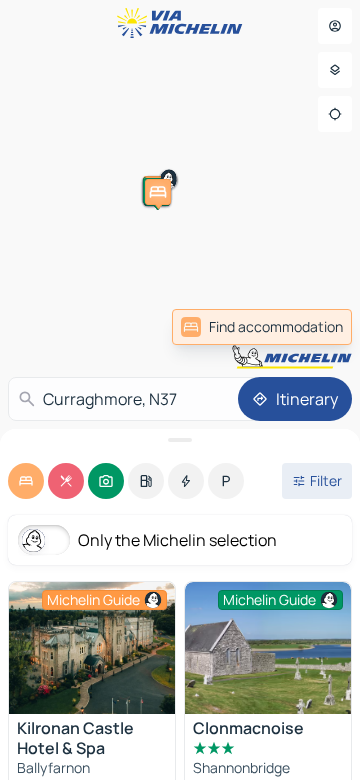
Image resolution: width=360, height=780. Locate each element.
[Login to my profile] (335, 26)
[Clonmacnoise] (268, 648)
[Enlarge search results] (180, 440)
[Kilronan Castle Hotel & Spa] (92, 648)
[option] (26, 481)
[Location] (335, 114)
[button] (244, 139)
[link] (262, 327)
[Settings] (335, 70)
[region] (92, 648)
